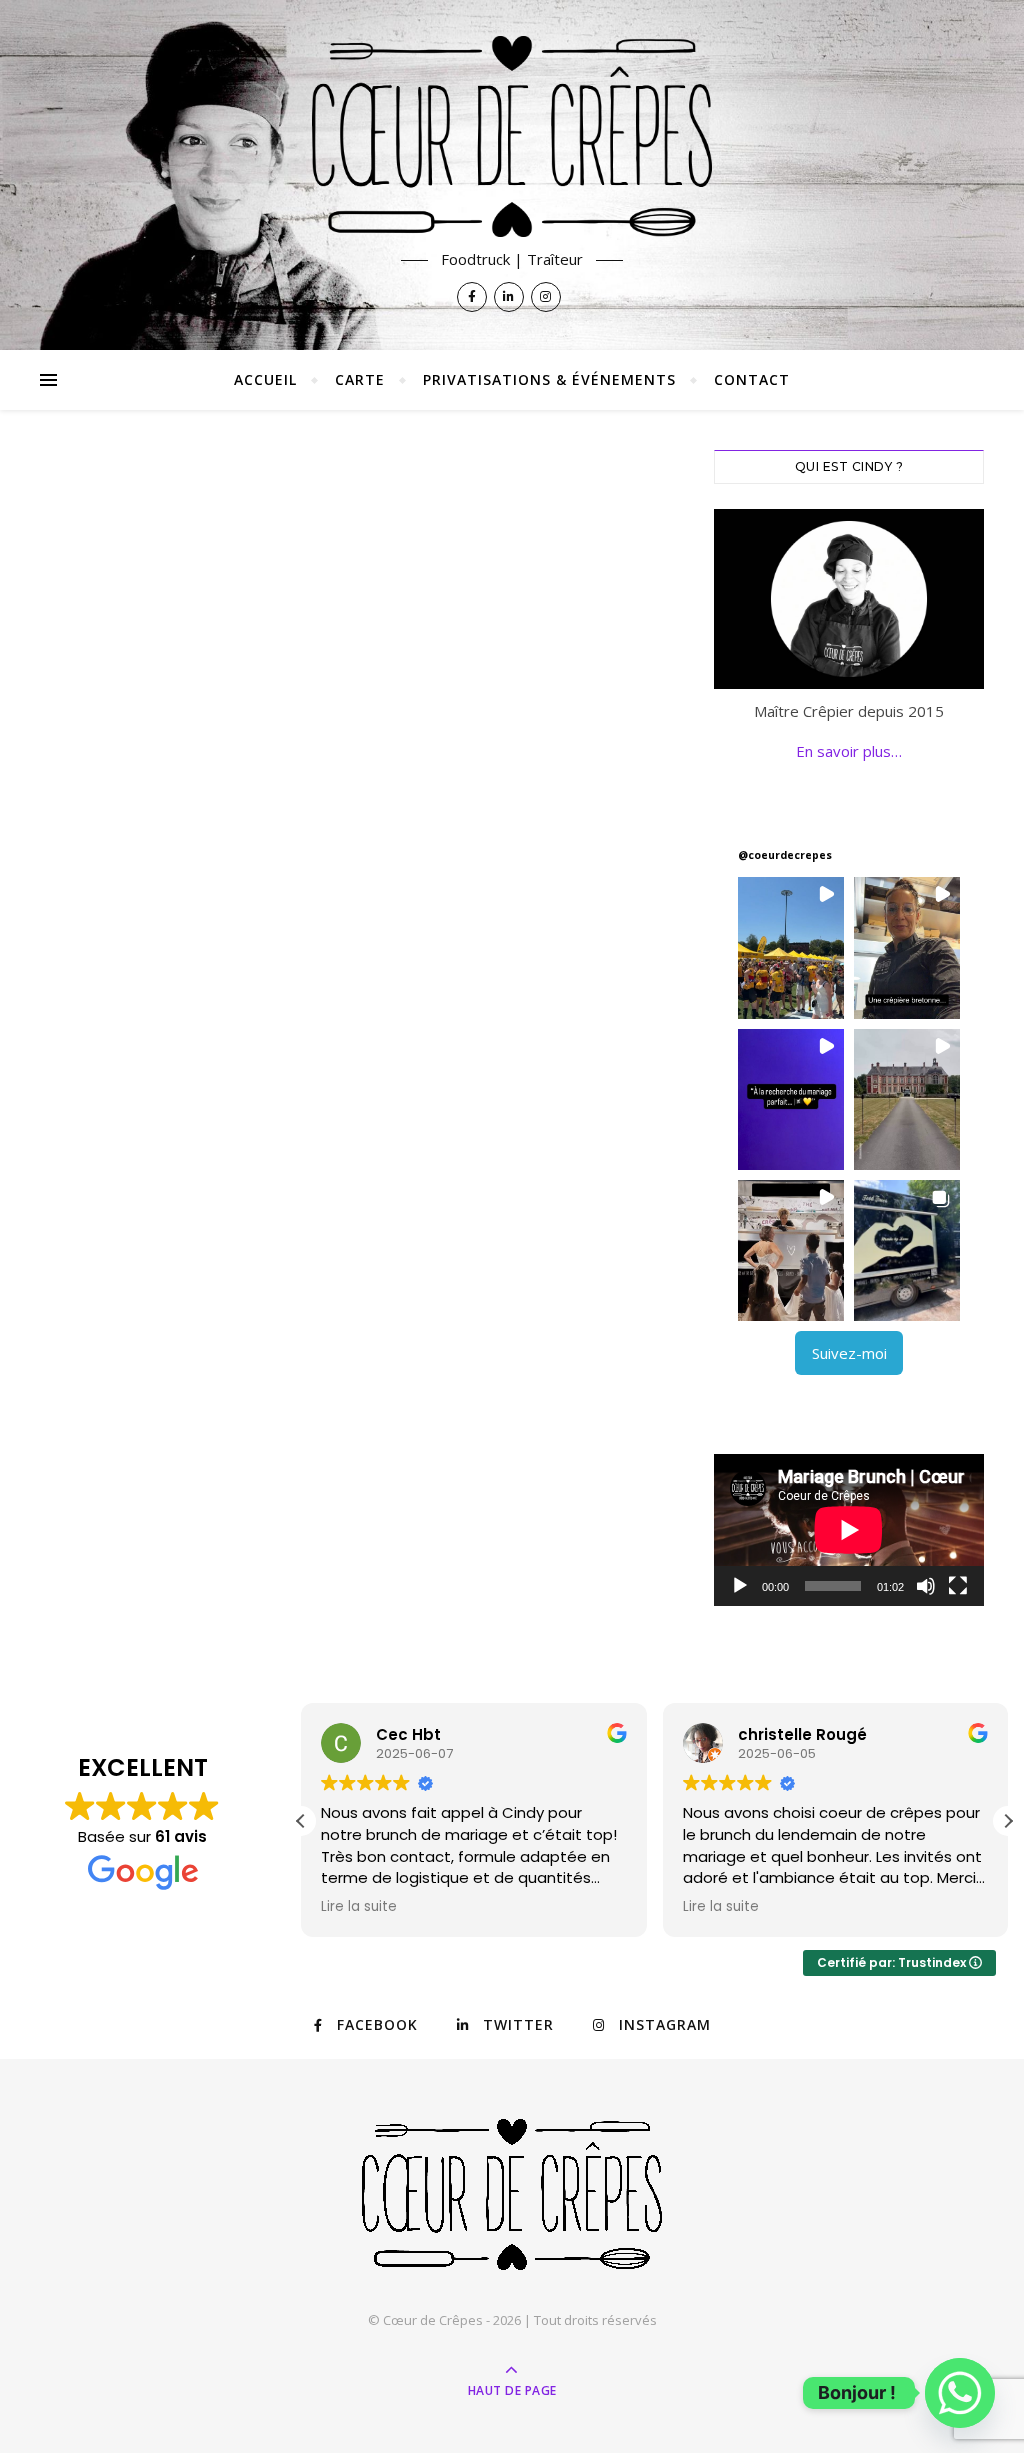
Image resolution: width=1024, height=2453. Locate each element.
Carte (360, 379)
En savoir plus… (849, 751)
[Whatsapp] (960, 2393)
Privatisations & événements (549, 379)
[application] (849, 1530)
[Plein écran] (958, 1586)
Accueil (265, 379)
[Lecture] (740, 1586)
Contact (752, 379)
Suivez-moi (849, 1353)
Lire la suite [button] (359, 1907)
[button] (791, 947)
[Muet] (926, 1586)
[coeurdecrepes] (512, 136)
